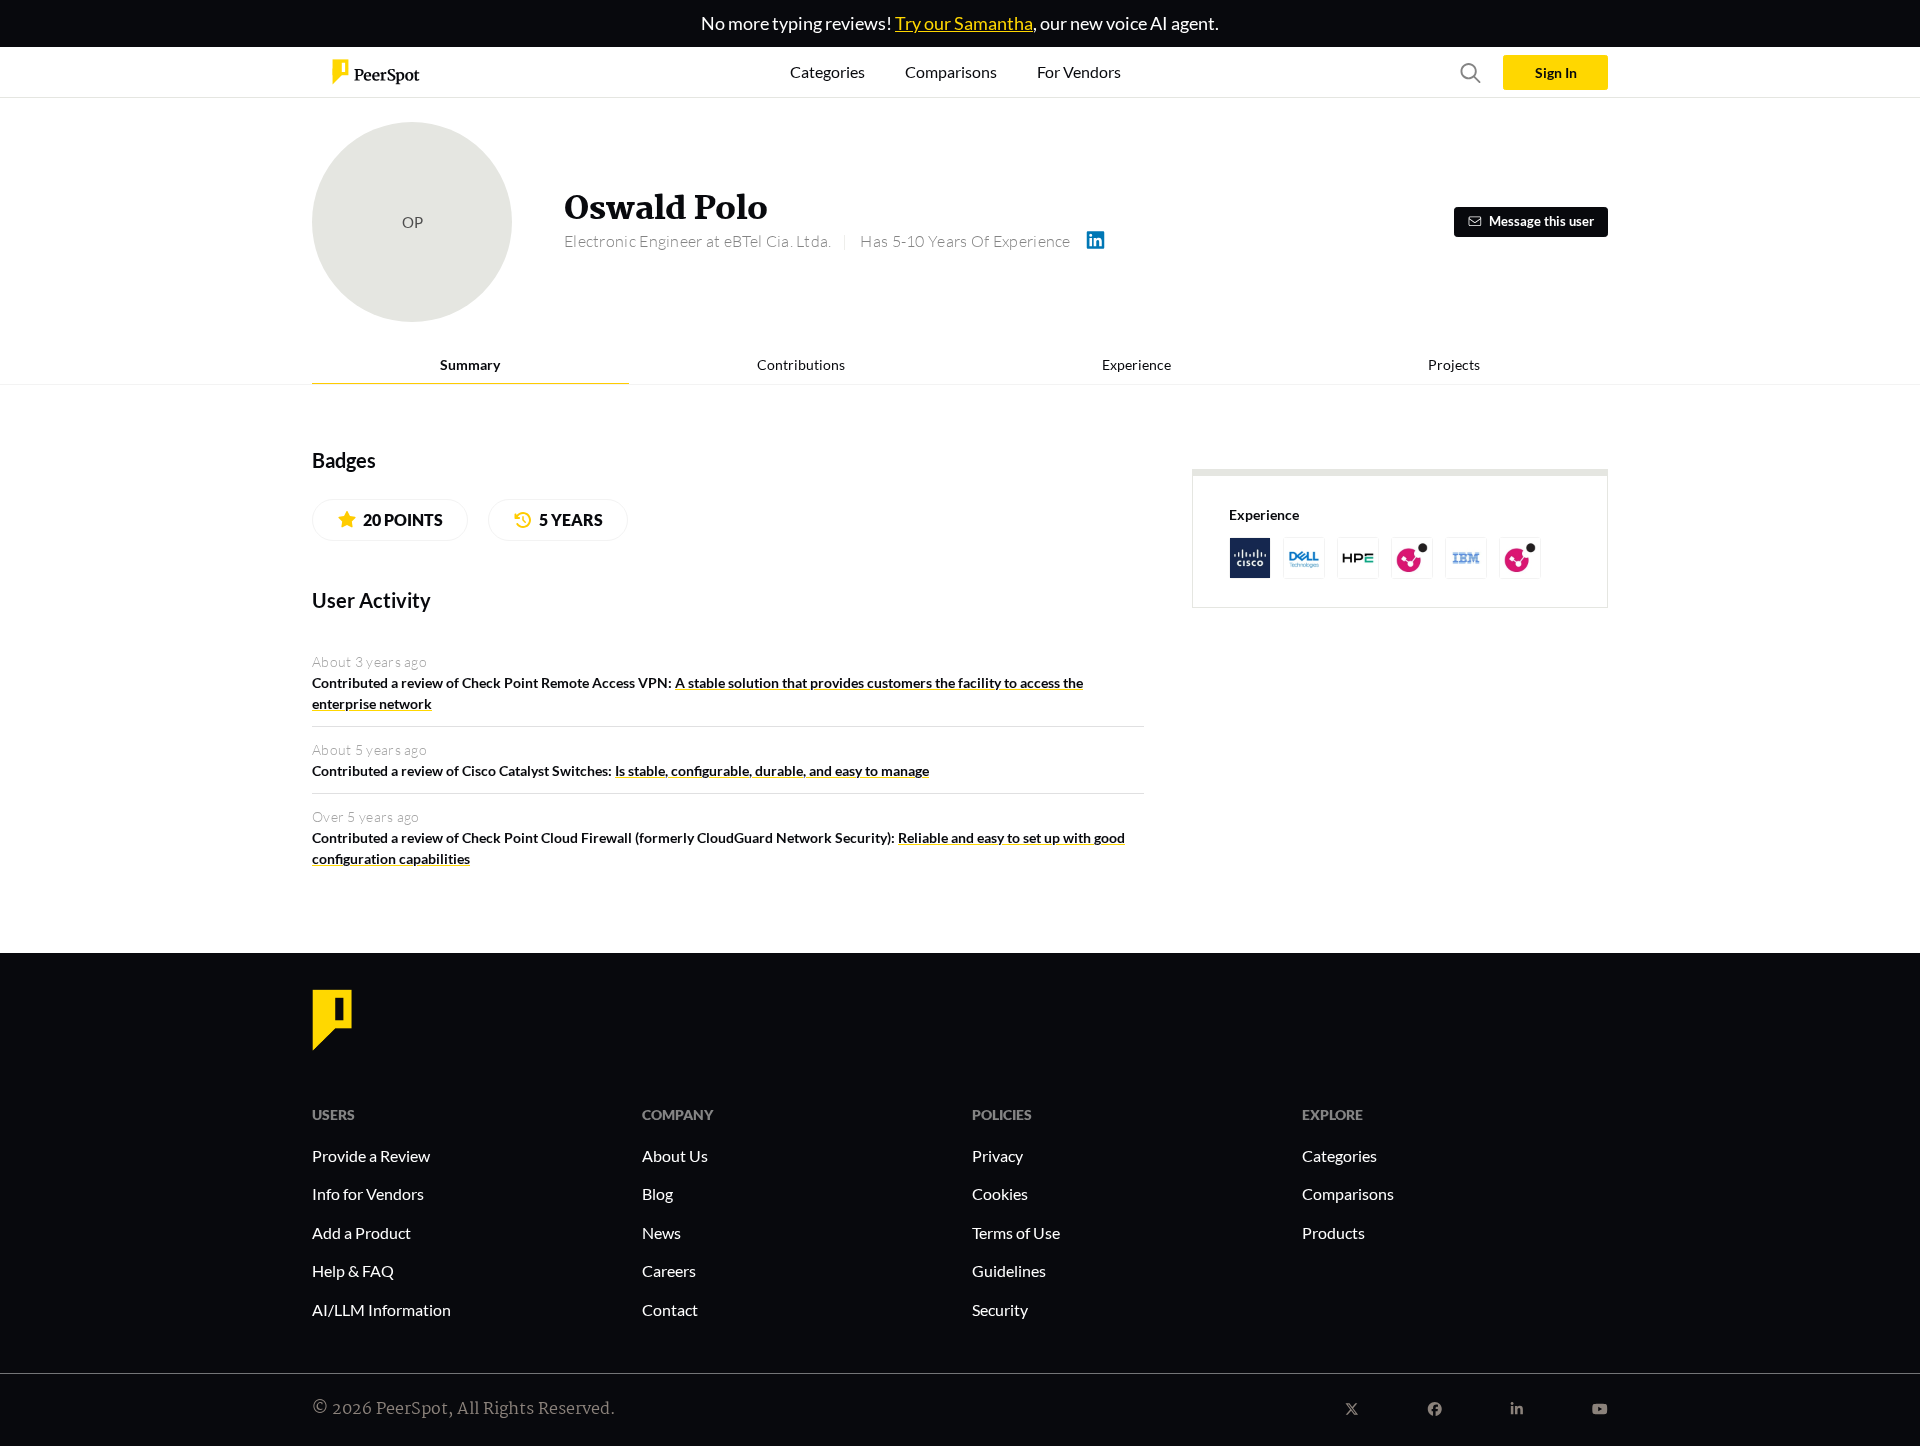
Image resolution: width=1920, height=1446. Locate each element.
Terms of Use (1016, 1232)
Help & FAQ (353, 1270)
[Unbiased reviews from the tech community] (376, 70)
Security (1000, 1309)
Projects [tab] (1454, 364)
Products (1333, 1232)
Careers (669, 1270)
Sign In (1556, 72)
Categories (1339, 1155)
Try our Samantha (964, 23)
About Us (675, 1155)
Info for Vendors (368, 1193)
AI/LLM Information (381, 1309)
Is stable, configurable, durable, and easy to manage (772, 770)
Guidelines (1009, 1270)
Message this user (1541, 221)
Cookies (1000, 1193)
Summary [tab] (470, 364)
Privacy (997, 1155)
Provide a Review (371, 1155)
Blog (657, 1193)
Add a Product (361, 1232)
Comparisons (1348, 1193)
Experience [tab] (1136, 364)
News (661, 1232)
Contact (670, 1309)
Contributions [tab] (801, 364)
